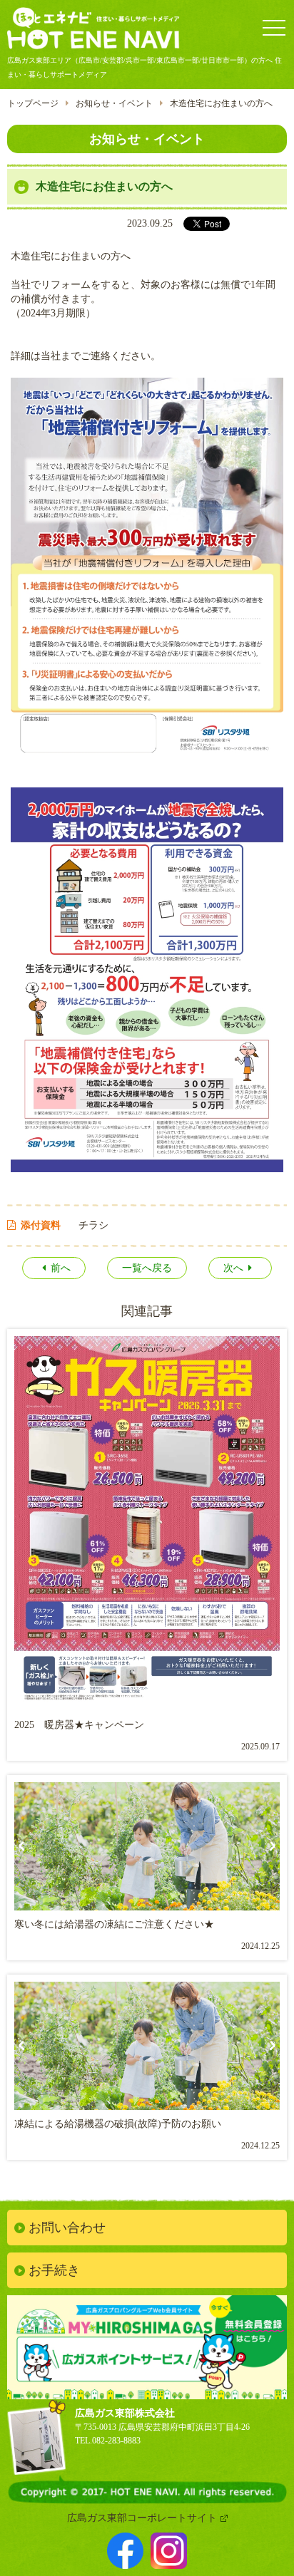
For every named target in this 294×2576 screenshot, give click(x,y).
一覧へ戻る (147, 1268)
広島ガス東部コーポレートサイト (142, 2518)
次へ (233, 1268)
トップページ (33, 103)
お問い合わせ (67, 2228)
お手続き (54, 2270)
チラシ (93, 1225)
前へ (61, 1268)
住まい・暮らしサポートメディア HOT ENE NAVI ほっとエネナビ (93, 30)
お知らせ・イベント (114, 103)
